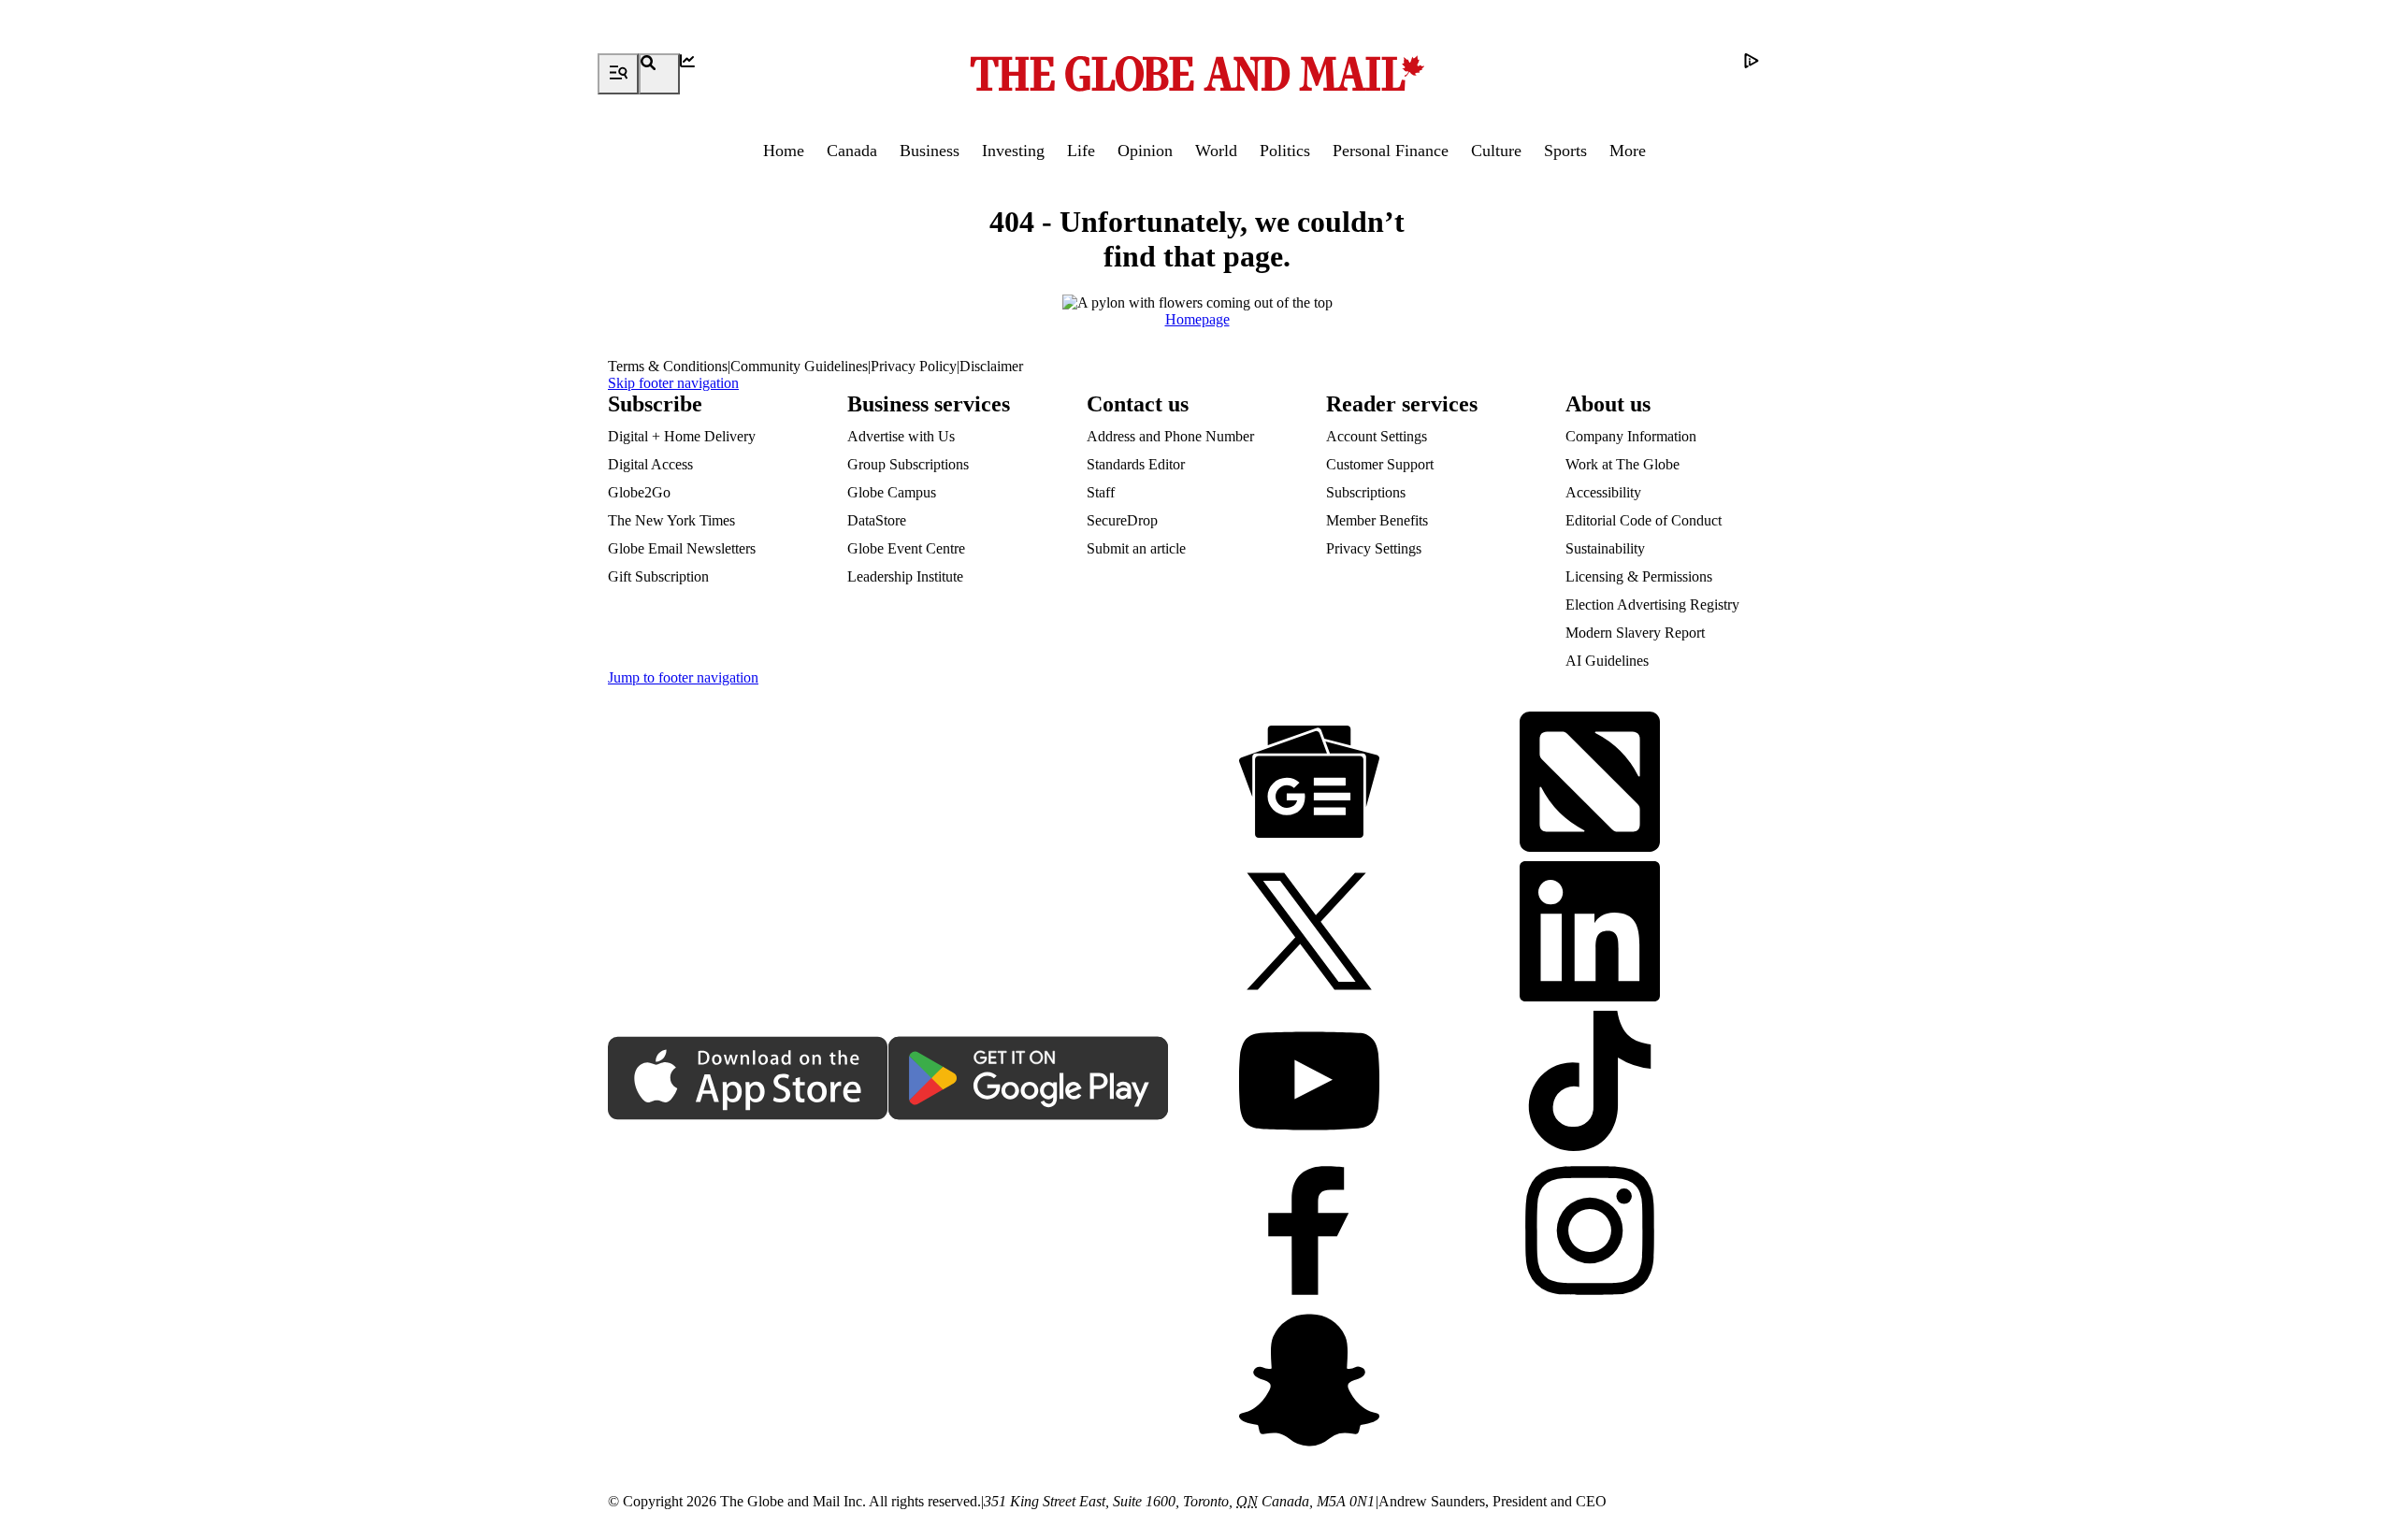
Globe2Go (639, 492)
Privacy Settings (1374, 548)
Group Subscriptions (908, 464)
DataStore (877, 520)
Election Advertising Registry (1652, 604)
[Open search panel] (659, 74)
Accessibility (1603, 492)
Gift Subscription (658, 576)
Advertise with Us (901, 436)
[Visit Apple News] (1590, 784)
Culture (1496, 151)
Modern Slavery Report (1635, 633)
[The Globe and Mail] (1197, 74)
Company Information (1631, 436)
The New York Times (671, 520)
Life (1081, 151)
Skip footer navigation (673, 383)
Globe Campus (892, 492)
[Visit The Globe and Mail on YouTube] (1309, 1083)
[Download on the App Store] (748, 1080)
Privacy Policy (914, 366)
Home (784, 151)
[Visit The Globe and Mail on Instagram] (1590, 1232)
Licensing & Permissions (1639, 576)
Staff (1101, 492)
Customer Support (1380, 464)
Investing (1013, 151)
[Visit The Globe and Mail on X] (1309, 933)
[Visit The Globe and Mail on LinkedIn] (1590, 933)
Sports (1565, 151)
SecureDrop (1122, 520)
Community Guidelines (799, 366)
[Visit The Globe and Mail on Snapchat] (1309, 1382)
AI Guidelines (1607, 661)
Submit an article (1136, 548)
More (1628, 151)
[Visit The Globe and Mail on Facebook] (1309, 1232)
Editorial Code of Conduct (1644, 520)
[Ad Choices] (1765, 74)
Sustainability (1605, 548)
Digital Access (650, 464)
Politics (1285, 151)
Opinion (1145, 151)
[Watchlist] (700, 74)
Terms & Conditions (668, 366)
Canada (852, 151)
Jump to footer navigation (683, 677)
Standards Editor (1136, 464)
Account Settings (1377, 436)
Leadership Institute (905, 576)
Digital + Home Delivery (682, 436)
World (1216, 151)
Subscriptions (1366, 492)
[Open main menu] (618, 74)
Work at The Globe (1622, 464)
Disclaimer (991, 366)
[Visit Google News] (1309, 784)
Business (930, 151)
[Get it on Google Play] (1029, 1080)
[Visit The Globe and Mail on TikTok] (1590, 1083)
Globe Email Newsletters (682, 548)
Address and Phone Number (1170, 436)
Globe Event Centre (906, 548)
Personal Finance (1391, 151)
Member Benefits (1377, 520)
